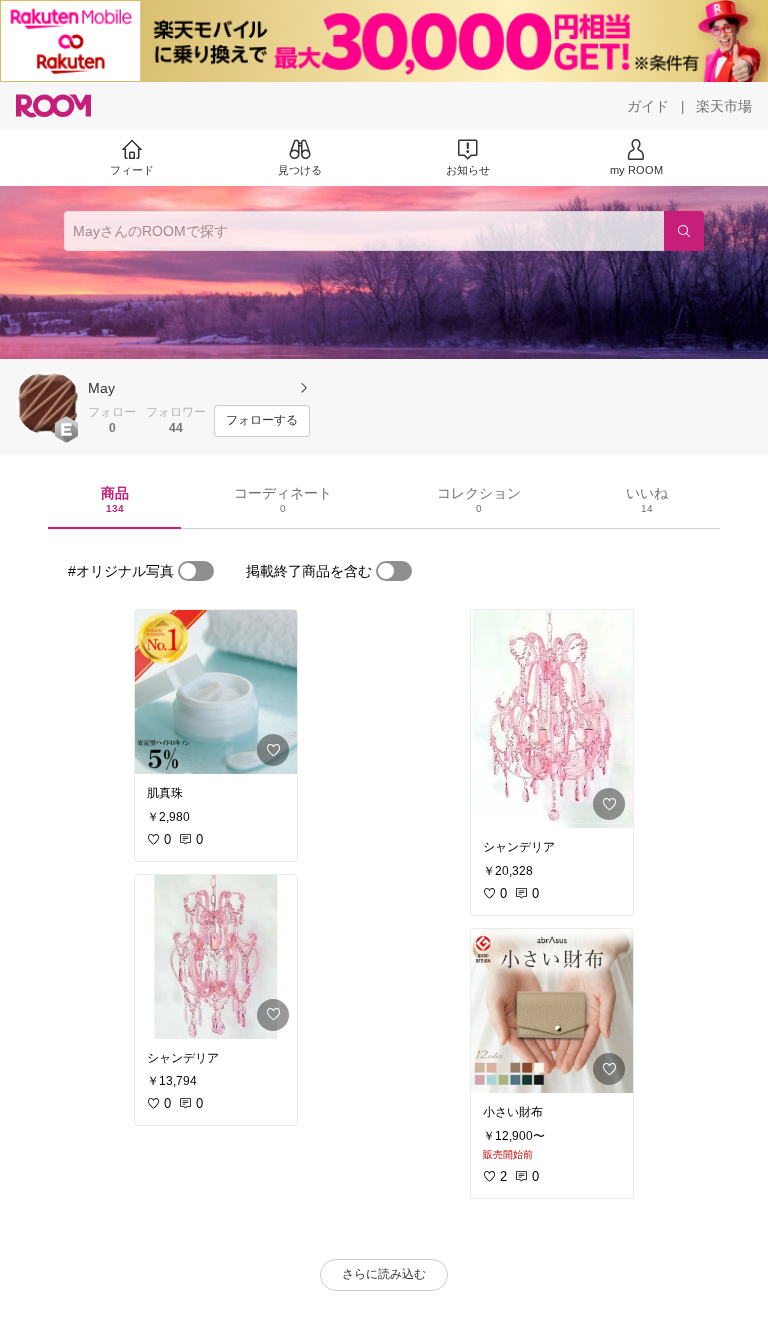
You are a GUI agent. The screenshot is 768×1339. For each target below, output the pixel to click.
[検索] (684, 231)
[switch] (196, 571)
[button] (48, 403)
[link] (216, 692)
